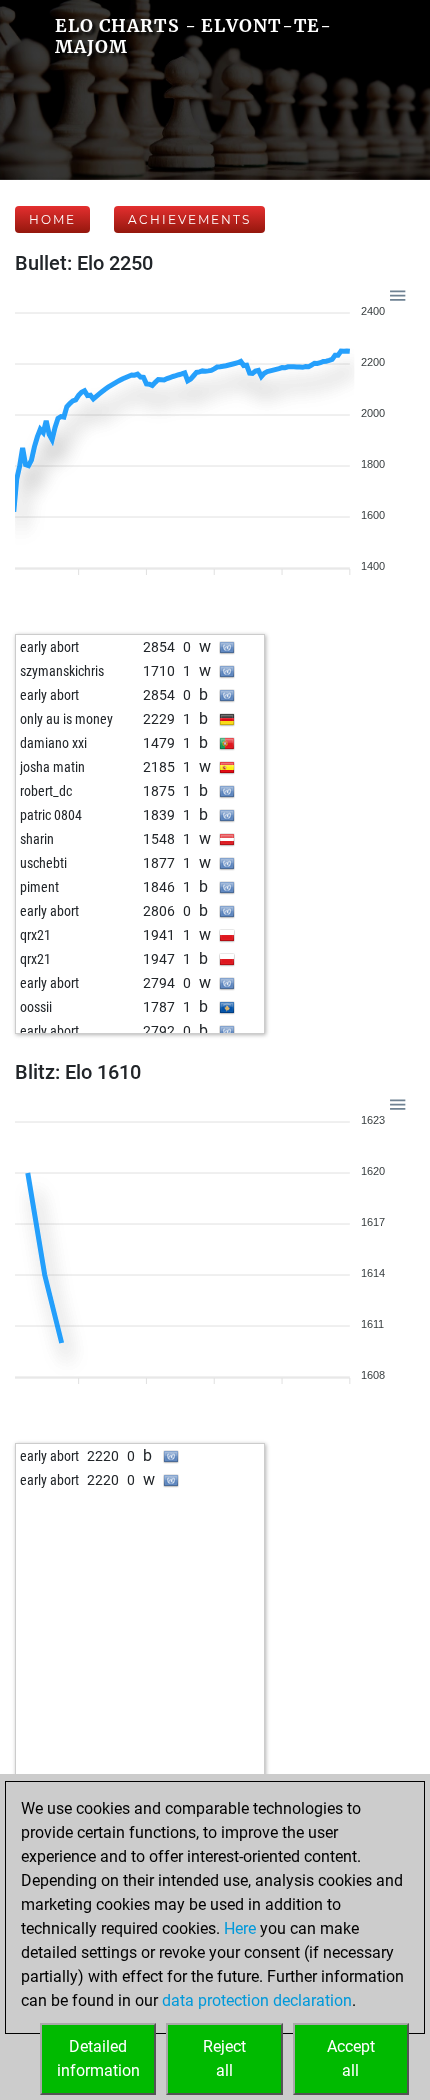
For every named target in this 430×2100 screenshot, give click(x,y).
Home (52, 219)
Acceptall (351, 2058)
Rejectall (224, 2058)
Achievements (189, 219)
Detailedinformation (98, 2058)
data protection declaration (257, 2000)
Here (240, 1928)
